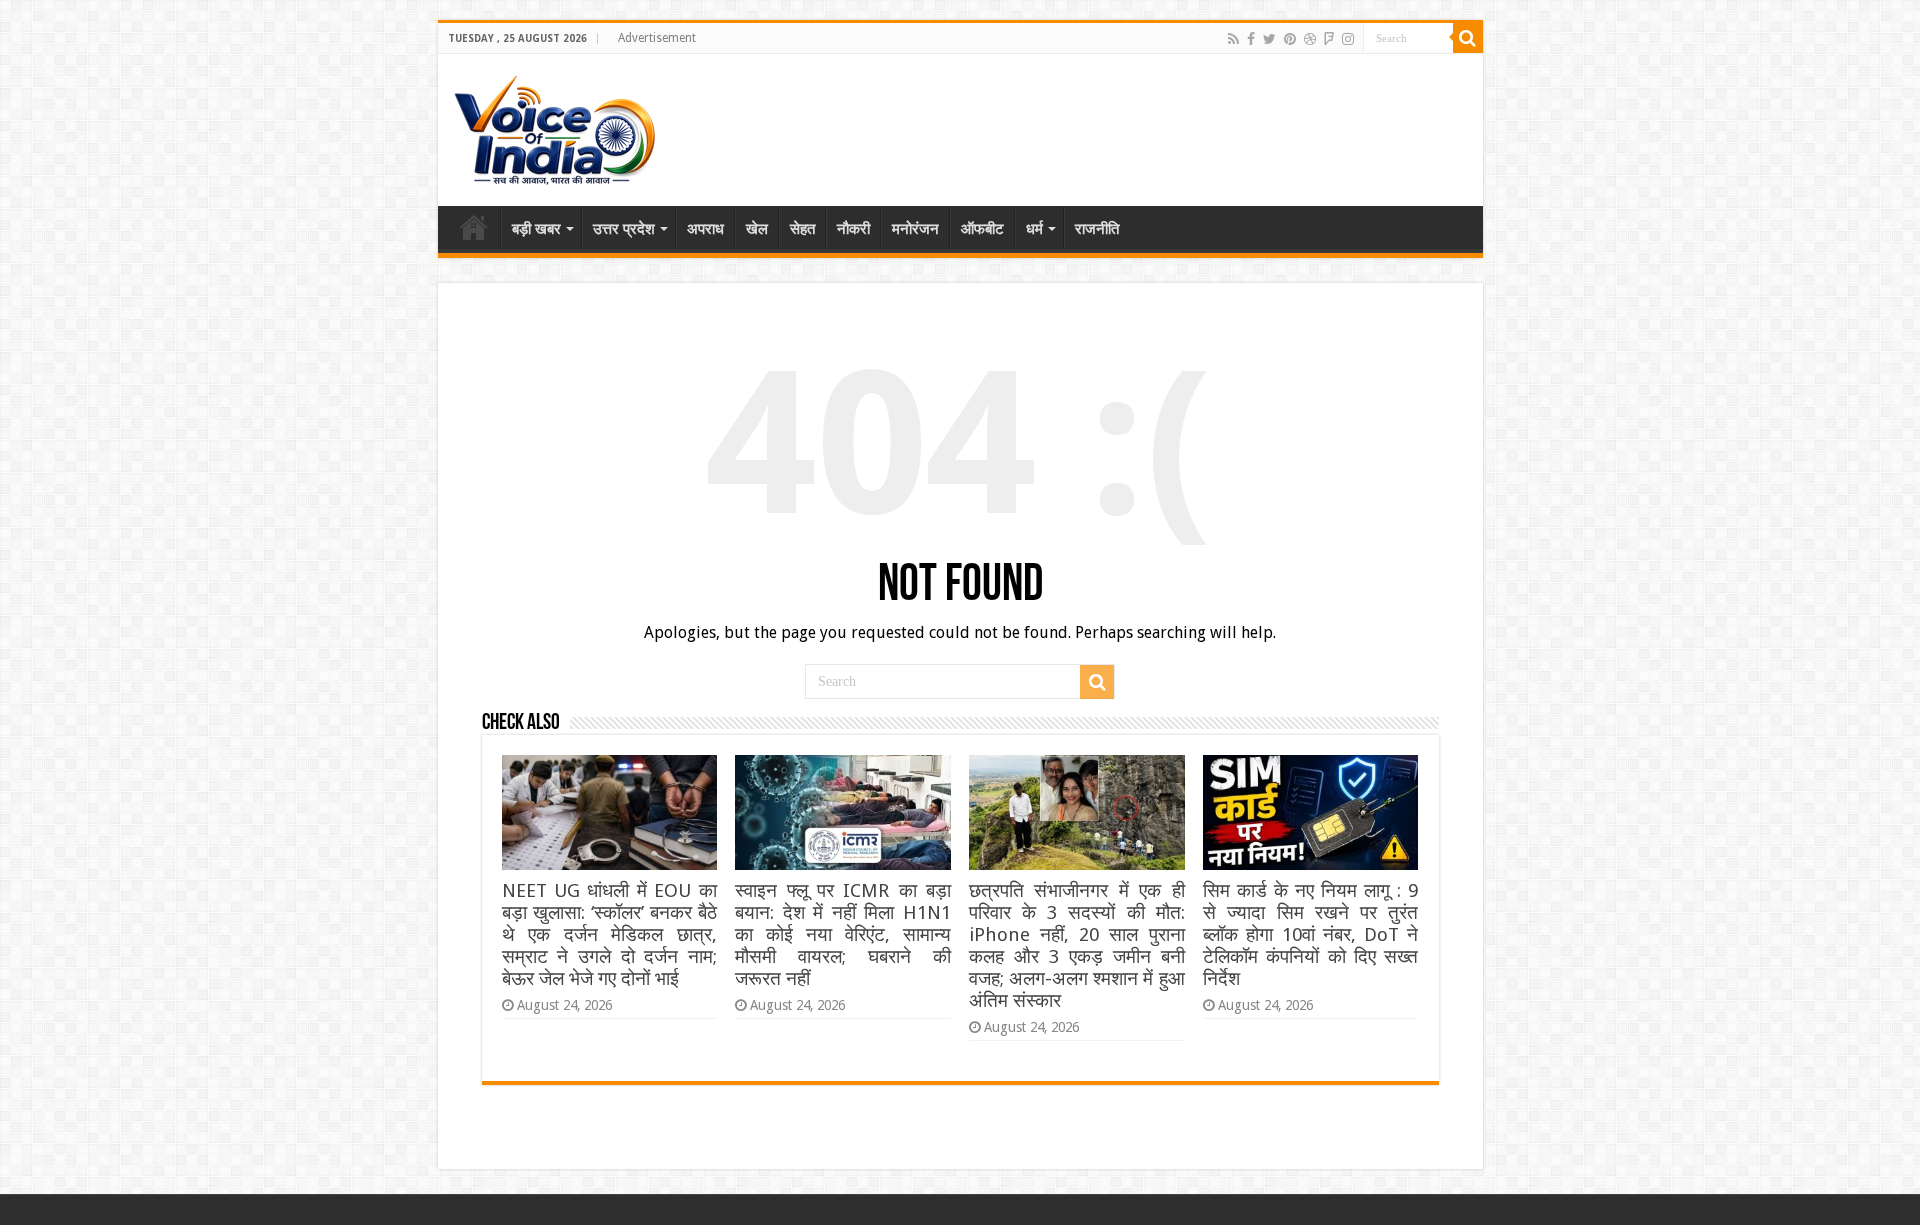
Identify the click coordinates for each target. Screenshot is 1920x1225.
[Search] (1468, 38)
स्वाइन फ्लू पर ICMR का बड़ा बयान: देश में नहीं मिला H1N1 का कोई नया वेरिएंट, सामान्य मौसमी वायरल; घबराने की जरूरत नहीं (842, 934)
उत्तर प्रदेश (624, 229)
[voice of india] (554, 126)
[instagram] (1348, 39)
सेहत (802, 229)
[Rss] (1233, 39)
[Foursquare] (1329, 39)
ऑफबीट (982, 229)
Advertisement (657, 38)
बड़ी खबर (536, 229)
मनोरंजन (915, 229)
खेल (757, 229)
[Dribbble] (1310, 39)
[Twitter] (1269, 39)
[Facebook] (1251, 39)
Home (474, 227)
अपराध (705, 229)
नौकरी (853, 229)
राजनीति (1097, 229)
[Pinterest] (1290, 39)
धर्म (1034, 229)
